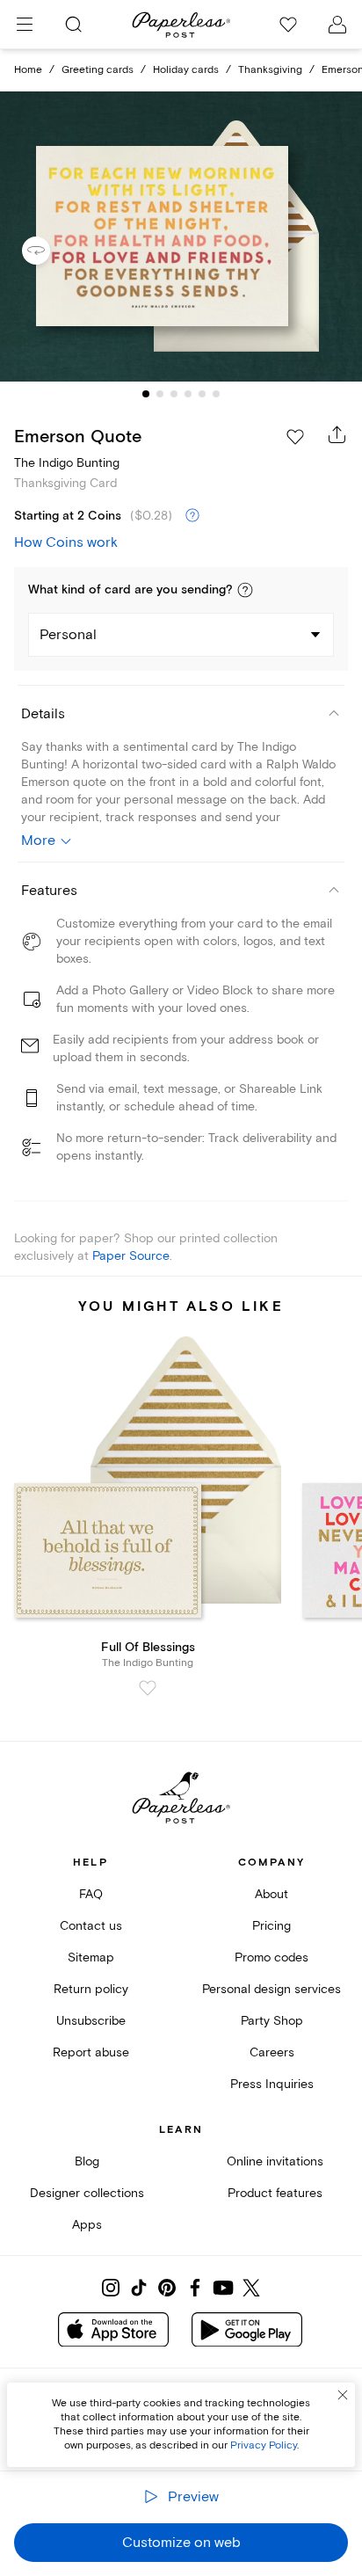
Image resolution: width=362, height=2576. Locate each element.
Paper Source (131, 1256)
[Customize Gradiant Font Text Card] (181, 237)
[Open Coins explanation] (192, 516)
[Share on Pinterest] (167, 2288)
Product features (275, 2193)
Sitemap (91, 1957)
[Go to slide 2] (160, 394)
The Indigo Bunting (67, 463)
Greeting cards (98, 70)
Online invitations (275, 2161)
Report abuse (91, 2052)
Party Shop (272, 2021)
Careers (272, 2052)
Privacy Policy (264, 2445)
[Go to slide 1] (146, 394)
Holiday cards (186, 70)
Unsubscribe (91, 2021)
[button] (245, 590)
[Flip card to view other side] (50, 251)
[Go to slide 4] (188, 394)
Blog (87, 2161)
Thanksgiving (270, 70)
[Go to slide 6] (216, 394)
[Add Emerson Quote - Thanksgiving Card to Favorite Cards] (295, 437)
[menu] (25, 25)
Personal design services (271, 1989)
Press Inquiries (272, 2084)
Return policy (91, 1989)
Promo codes (271, 1957)
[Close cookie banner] (343, 2395)
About (271, 1894)
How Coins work (66, 542)
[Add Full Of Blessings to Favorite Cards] (148, 1688)
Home (28, 70)
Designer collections (87, 2193)
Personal (68, 635)
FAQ (91, 1894)
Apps (87, 2225)
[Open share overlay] (337, 434)
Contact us (91, 1926)
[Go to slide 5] (202, 394)
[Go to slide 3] (174, 394)
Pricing (271, 1926)
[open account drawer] (337, 25)
